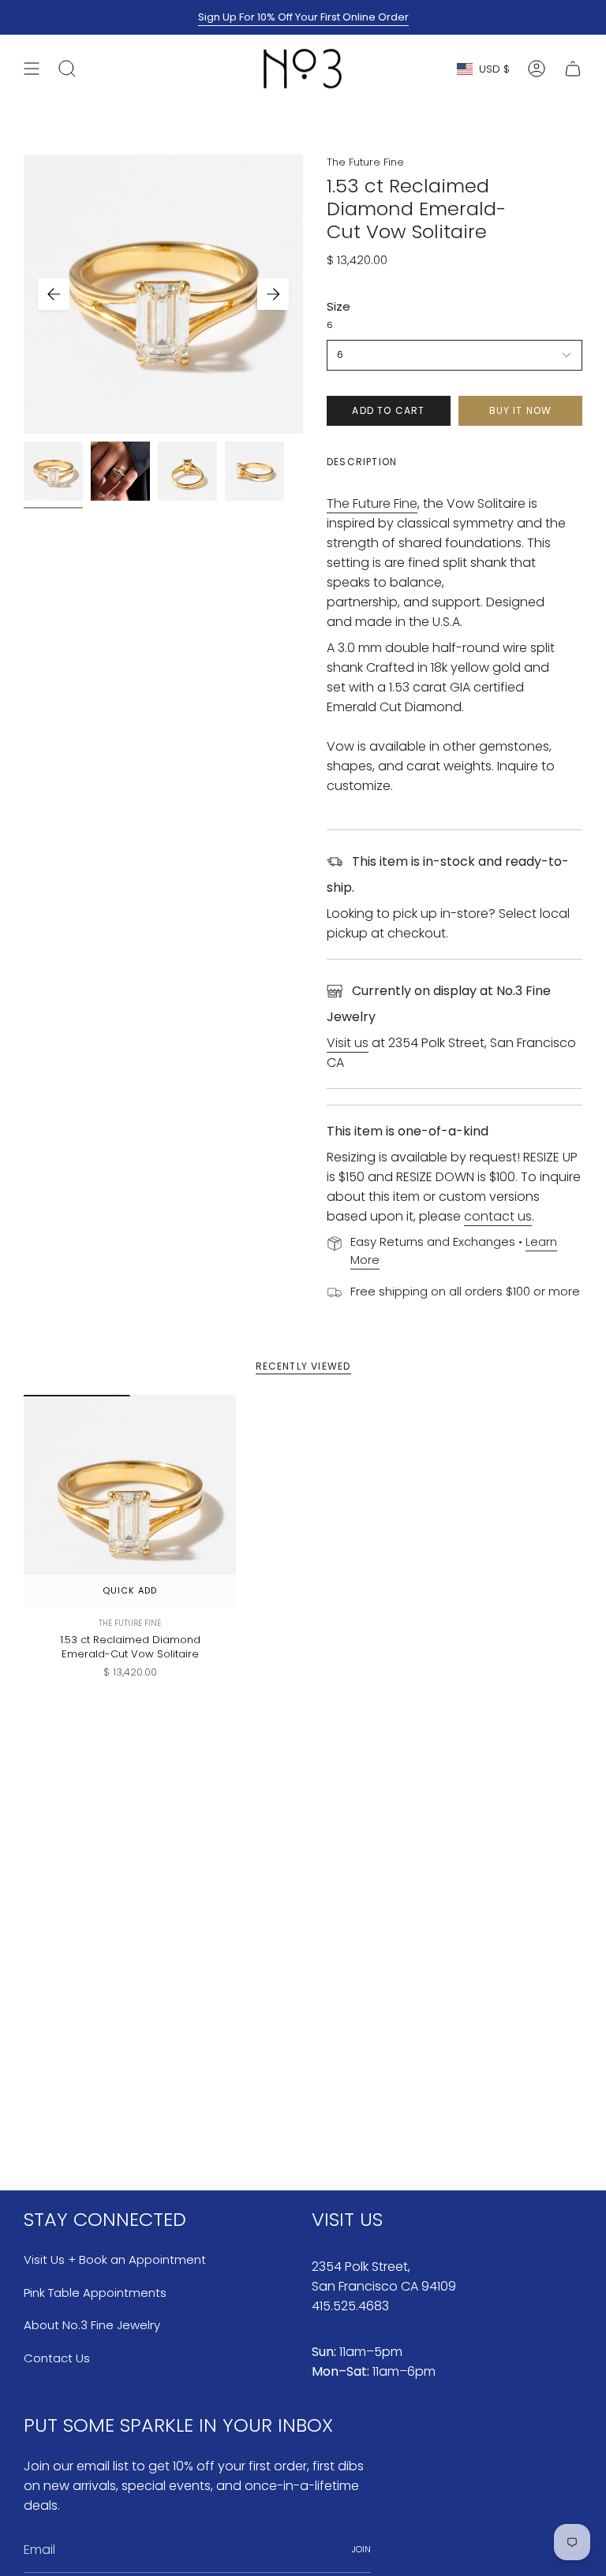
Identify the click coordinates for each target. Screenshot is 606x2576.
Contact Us (57, 2358)
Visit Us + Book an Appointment (115, 2259)
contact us (498, 1216)
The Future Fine (365, 162)
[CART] (573, 69)
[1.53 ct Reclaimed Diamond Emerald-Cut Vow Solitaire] (130, 1501)
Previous (54, 294)
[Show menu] (32, 69)
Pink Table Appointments (95, 2293)
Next (273, 294)
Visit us (348, 1043)
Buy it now (521, 410)
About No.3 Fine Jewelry (92, 2325)
